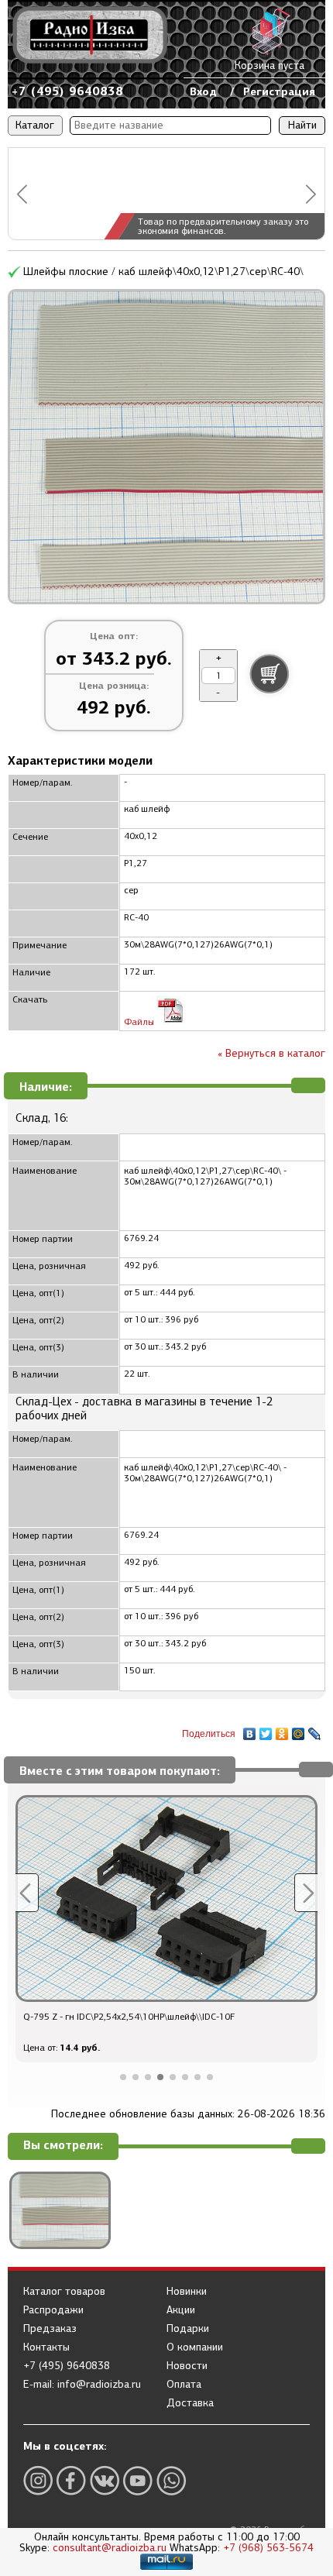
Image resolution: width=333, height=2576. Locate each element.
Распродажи (53, 2310)
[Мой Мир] (299, 1730)
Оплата (184, 2385)
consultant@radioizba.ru (110, 2548)
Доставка (190, 2403)
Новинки (187, 2292)
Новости (187, 2366)
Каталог (35, 125)
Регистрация (279, 91)
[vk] (105, 2480)
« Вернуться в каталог (271, 1053)
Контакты (46, 2347)
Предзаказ (50, 2329)
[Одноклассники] (282, 1730)
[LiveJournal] (315, 1730)
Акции (181, 2310)
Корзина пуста (269, 65)
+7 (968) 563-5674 (268, 2548)
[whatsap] (171, 2480)
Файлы (140, 1022)
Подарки (188, 2329)
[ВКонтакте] (250, 1730)
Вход (203, 91)
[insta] (38, 2480)
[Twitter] (266, 1730)
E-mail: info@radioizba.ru (82, 2385)
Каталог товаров (64, 2292)
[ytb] (138, 2480)
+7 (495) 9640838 (67, 91)
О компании (195, 2347)
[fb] (71, 2480)
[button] (22, 194)
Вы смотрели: (63, 2146)
